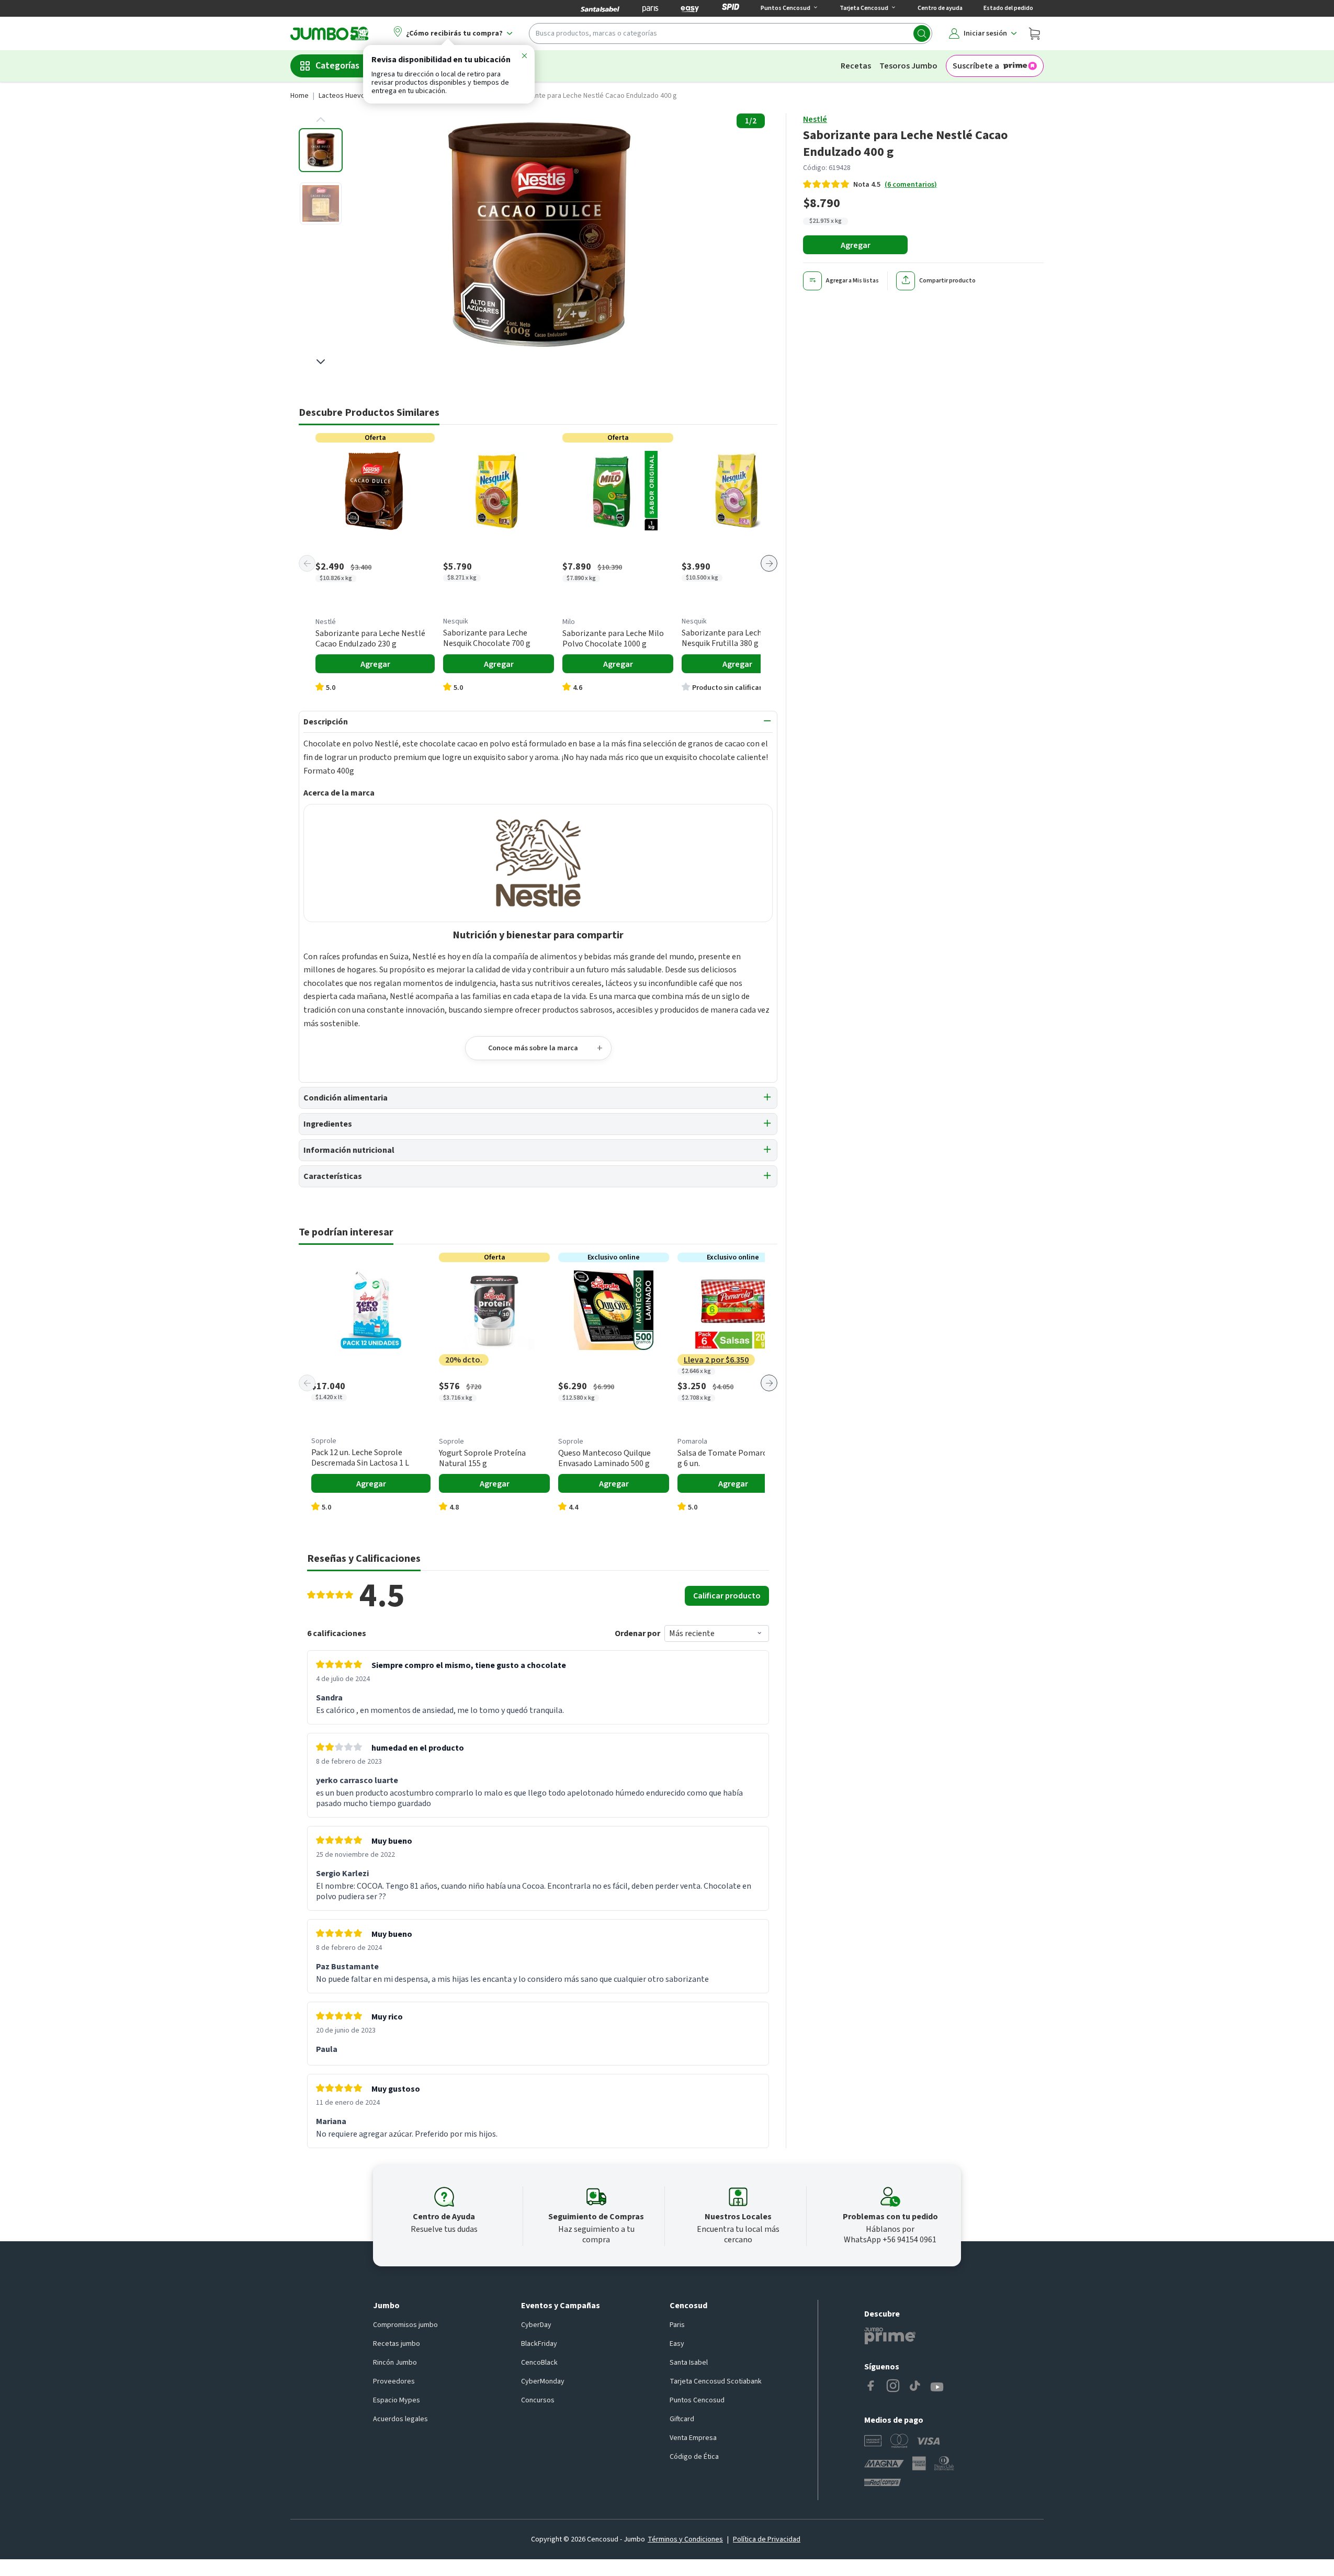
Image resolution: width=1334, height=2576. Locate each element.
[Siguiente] (769, 563)
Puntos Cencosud (697, 2400)
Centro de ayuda (940, 8)
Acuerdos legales (400, 2419)
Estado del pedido (1008, 8)
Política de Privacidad (767, 2539)
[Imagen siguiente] (321, 361)
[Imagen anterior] (321, 120)
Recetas (856, 66)
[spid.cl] (731, 8)
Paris (677, 2325)
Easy (677, 2344)
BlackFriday (539, 2344)
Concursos (538, 2400)
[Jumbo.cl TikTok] (915, 2387)
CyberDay (536, 2325)
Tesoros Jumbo (908, 66)
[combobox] (731, 33)
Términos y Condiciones (685, 2539)
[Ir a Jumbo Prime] (890, 2336)
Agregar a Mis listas (852, 281)
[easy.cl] (690, 8)
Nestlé (815, 119)
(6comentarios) (911, 185)
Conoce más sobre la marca (533, 1048)
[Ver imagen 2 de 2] (321, 203)
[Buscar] (922, 33)
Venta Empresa (693, 2438)
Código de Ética (694, 2457)
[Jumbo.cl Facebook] (871, 2387)
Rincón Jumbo (395, 2363)
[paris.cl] (650, 8)
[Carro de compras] (1034, 33)
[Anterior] (307, 563)
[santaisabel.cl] (600, 8)
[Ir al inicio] (330, 33)
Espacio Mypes (397, 2400)
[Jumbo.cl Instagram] (893, 2387)
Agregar (856, 245)
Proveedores (394, 2381)
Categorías (337, 66)
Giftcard (682, 2419)
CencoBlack (539, 2363)
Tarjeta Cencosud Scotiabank (716, 2381)
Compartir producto (947, 281)
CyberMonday (543, 2381)
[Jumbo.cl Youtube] (937, 2387)
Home (299, 96)
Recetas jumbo (397, 2344)
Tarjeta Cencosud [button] (864, 8)
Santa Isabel (689, 2363)
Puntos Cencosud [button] (785, 8)
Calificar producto (727, 1596)
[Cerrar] (524, 58)
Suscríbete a (976, 66)
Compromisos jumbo (405, 2325)
